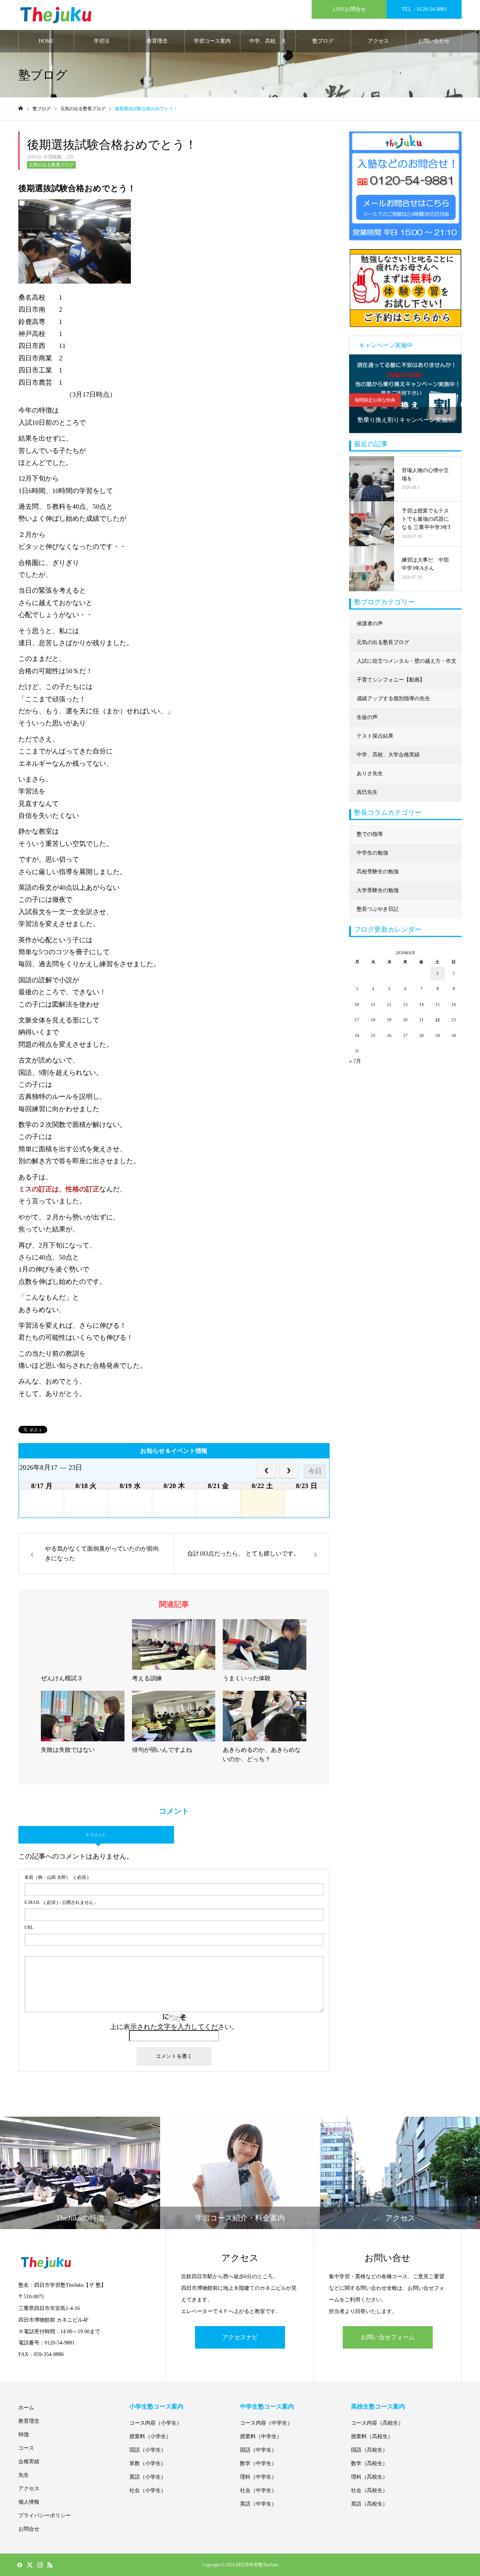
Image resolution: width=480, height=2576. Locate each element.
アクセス (378, 41)
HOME (46, 41)
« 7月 (355, 1061)
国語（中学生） (258, 2450)
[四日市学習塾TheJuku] (56, 15)
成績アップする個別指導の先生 (393, 699)
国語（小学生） (148, 2450)
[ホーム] (21, 108)
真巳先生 (367, 792)
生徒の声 (367, 717)
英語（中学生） (258, 2504)
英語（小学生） (148, 2477)
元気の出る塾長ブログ (51, 165)
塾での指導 (370, 834)
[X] (30, 2565)
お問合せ (29, 2529)
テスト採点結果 (375, 736)
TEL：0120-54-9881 (424, 9)
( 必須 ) (56, 1877)
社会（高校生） (369, 2490)
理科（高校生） (369, 2477)
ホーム (26, 2408)
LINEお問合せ (349, 9)
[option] (405, 394)
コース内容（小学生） (156, 2423)
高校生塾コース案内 (378, 2406)
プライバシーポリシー (45, 2515)
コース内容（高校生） (377, 2423)
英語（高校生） (369, 2504)
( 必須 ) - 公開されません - (60, 1902)
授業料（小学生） (150, 2436)
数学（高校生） (369, 2463)
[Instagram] (40, 2565)
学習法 (102, 41)
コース (26, 2448)
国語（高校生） (369, 2450)
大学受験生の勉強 (378, 890)
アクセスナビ (240, 2337)
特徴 (24, 2435)
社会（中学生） (258, 2490)
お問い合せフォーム (388, 2337)
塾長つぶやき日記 (378, 909)
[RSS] (50, 2565)
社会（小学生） (148, 2490)
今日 (315, 1471)
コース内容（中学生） (266, 2423)
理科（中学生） (258, 2477)
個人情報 (29, 2502)
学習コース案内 (212, 41)
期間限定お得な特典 (375, 400)
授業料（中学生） (261, 2436)
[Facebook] (19, 2565)
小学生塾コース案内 (156, 2406)
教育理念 (157, 41)
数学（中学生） (258, 2463)
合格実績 (29, 2462)
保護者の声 (370, 624)
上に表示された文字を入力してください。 (174, 2027)
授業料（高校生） (372, 2436)
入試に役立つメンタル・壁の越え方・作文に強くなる (406, 664)
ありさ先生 (370, 773)
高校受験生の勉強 (378, 872)
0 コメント (96, 1835)
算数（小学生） (148, 2463)
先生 (24, 2475)
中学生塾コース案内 (267, 2406)
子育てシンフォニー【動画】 (391, 680)
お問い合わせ (434, 41)
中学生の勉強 (372, 853)
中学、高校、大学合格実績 (268, 45)
